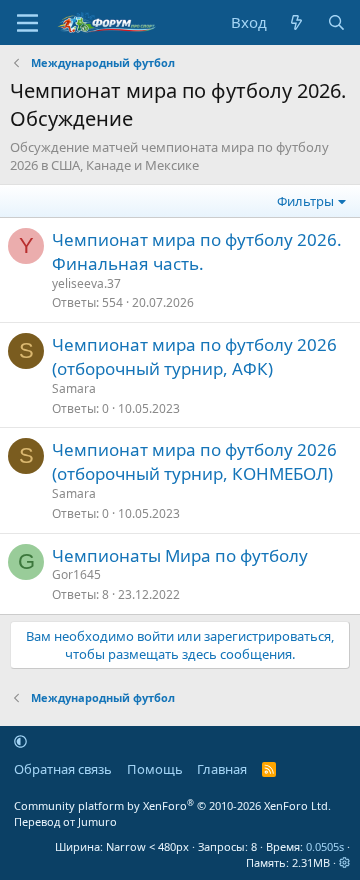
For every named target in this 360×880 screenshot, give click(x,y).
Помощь (155, 769)
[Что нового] (296, 22)
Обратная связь (63, 769)
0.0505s (325, 846)
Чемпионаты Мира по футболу (180, 555)
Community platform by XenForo (172, 805)
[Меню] (27, 23)
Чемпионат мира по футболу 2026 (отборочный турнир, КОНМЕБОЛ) (194, 461)
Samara (74, 388)
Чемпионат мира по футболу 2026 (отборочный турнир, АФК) (194, 356)
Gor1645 (76, 574)
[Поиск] (336, 22)
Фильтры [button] (305, 201)
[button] (20, 741)
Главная (222, 769)
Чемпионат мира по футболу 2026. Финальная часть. (197, 251)
